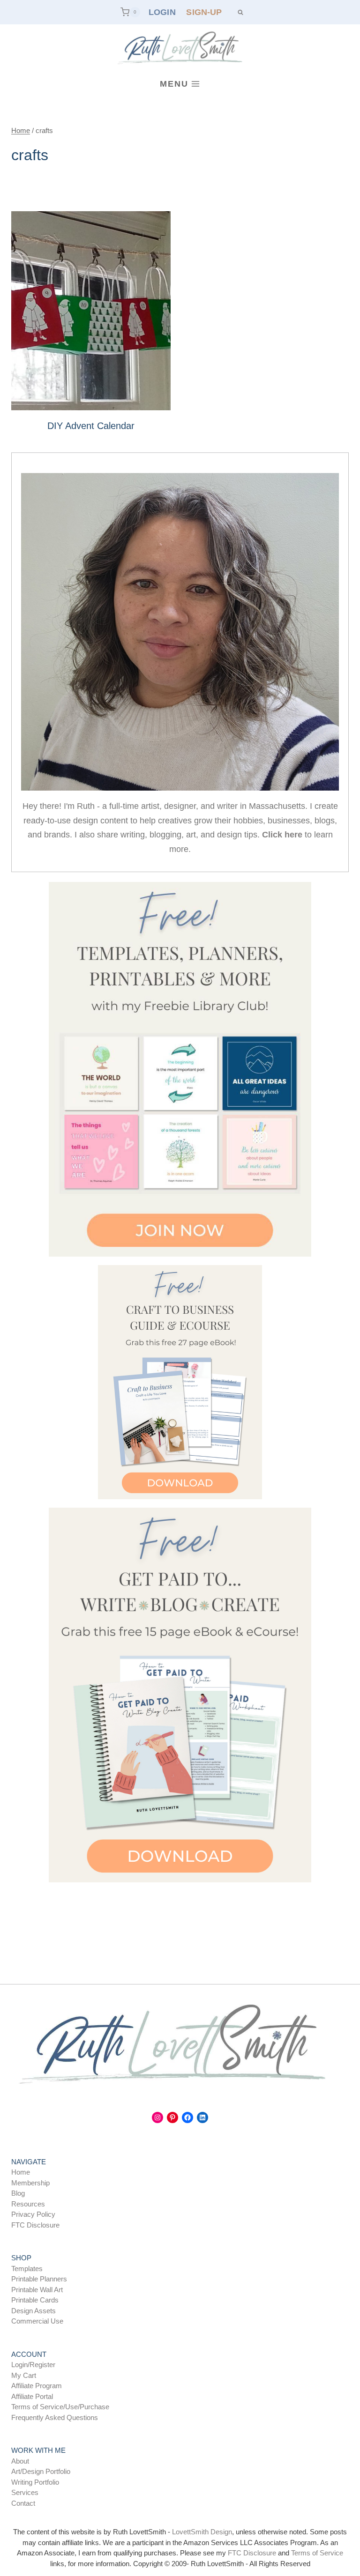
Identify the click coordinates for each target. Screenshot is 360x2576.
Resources (28, 2204)
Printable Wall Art (37, 2290)
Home (21, 2172)
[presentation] (91, 311)
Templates (27, 2269)
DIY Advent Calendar (91, 426)
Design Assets (34, 2311)
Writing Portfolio (35, 2482)
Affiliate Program (37, 2386)
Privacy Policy (33, 2214)
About (20, 2461)
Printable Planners (39, 2279)
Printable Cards (35, 2300)
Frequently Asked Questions (55, 2417)
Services (25, 2492)
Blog (18, 2193)
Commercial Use (37, 2321)
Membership (30, 2183)
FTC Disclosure (35, 2225)
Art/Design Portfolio (41, 2471)
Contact (23, 2503)
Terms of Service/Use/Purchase (60, 2407)
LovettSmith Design (202, 2532)
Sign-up (204, 12)
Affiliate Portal (32, 2396)
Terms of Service (317, 2553)
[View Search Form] (240, 12)
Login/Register (33, 2365)
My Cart (24, 2375)
